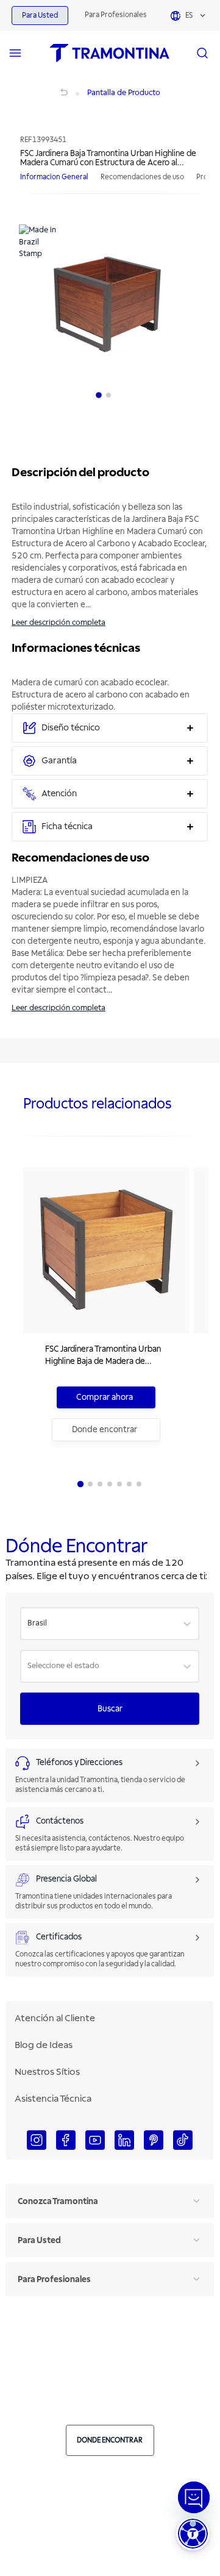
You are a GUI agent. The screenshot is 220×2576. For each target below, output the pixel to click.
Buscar (110, 1709)
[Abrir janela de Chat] (194, 2497)
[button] (193, 2534)
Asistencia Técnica (53, 2099)
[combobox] (28, 1624)
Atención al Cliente (55, 2018)
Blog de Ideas (44, 2045)
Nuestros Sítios (47, 2072)
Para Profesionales (116, 15)
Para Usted (40, 16)
